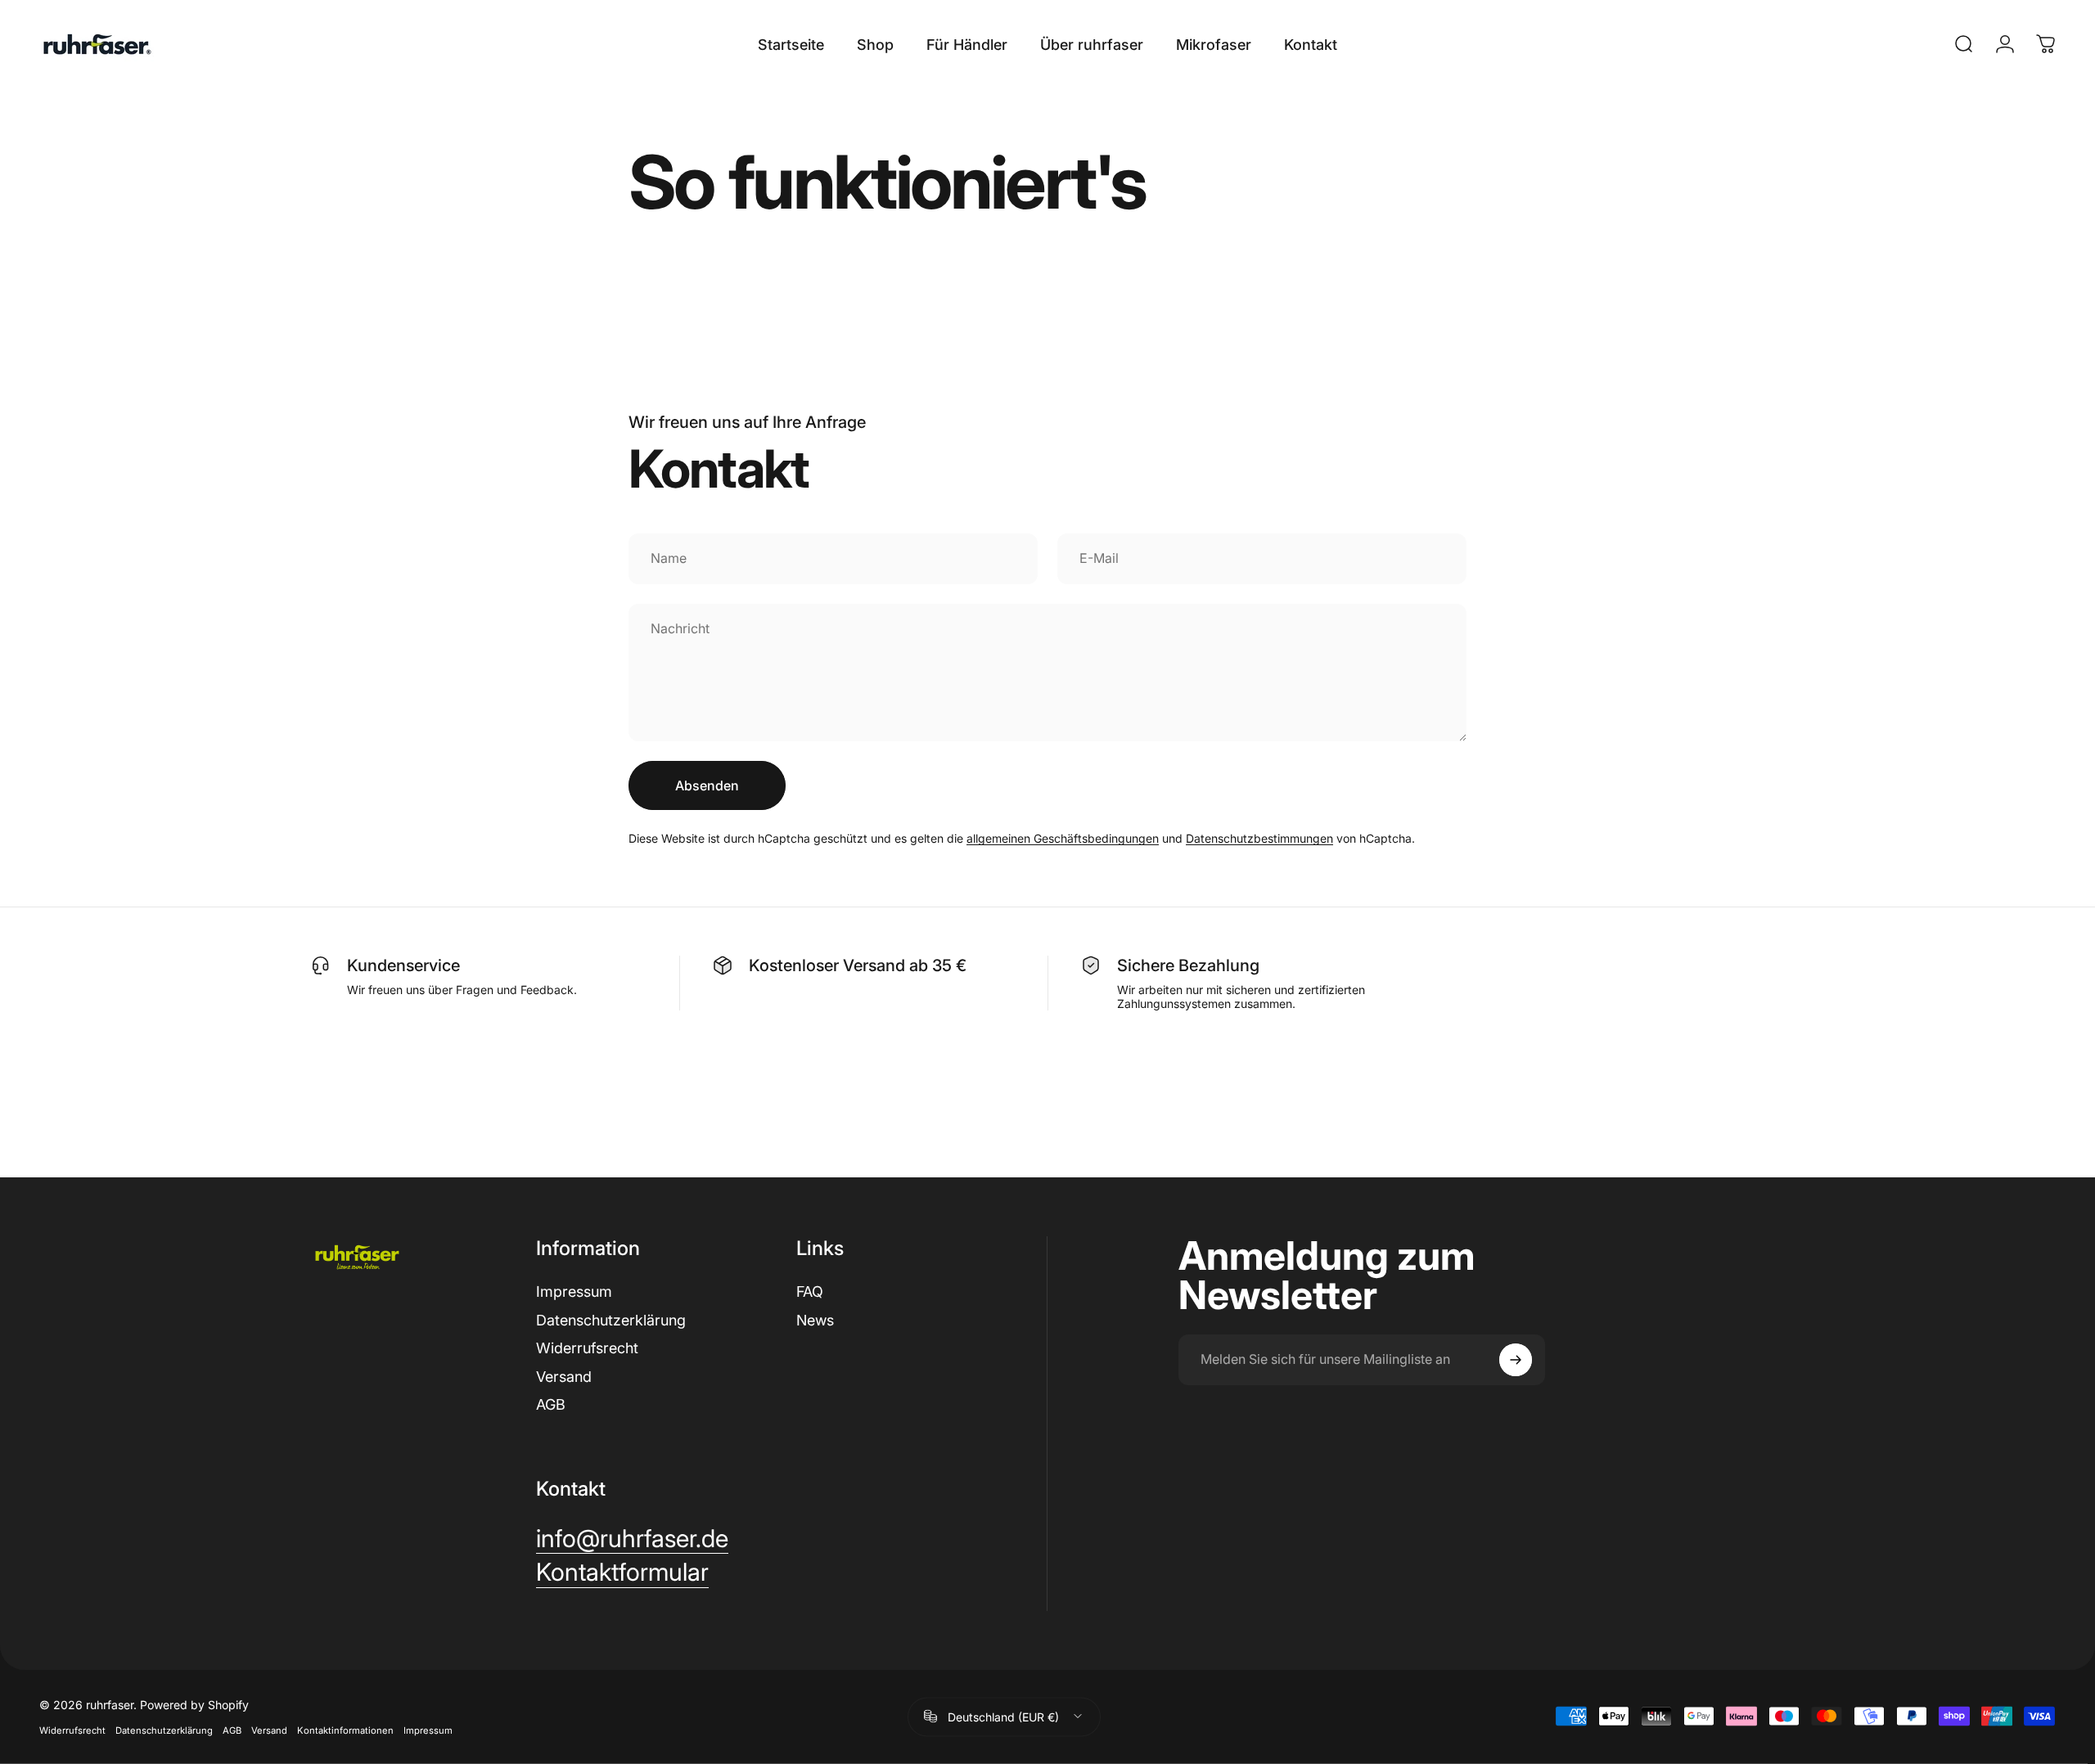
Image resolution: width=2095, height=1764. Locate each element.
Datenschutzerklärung (611, 1320)
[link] (632, 1539)
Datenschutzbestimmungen (1259, 838)
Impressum (574, 1291)
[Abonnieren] (1516, 1360)
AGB (551, 1404)
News (815, 1320)
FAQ (810, 1291)
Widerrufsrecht (587, 1348)
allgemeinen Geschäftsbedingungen (1063, 838)
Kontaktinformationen (345, 1730)
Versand (564, 1377)
